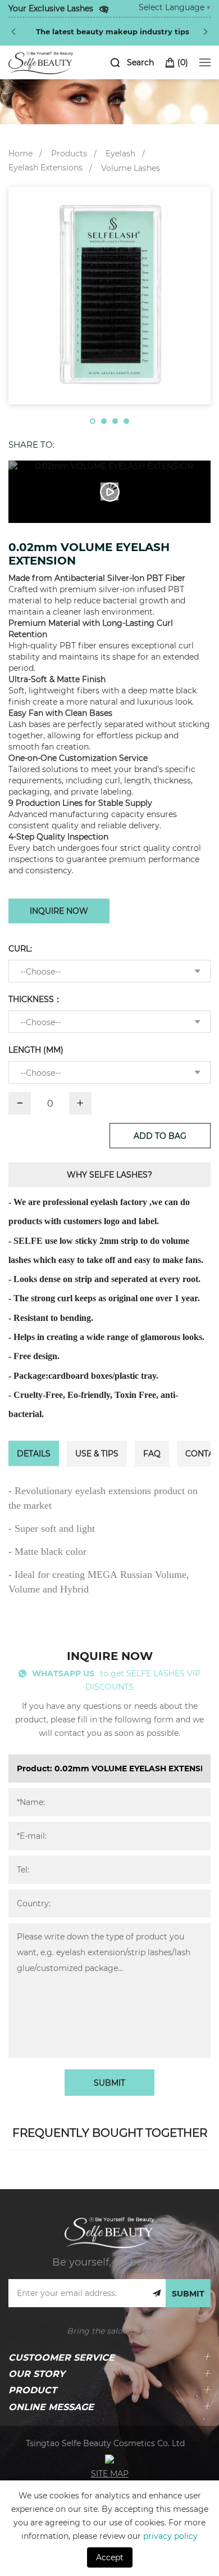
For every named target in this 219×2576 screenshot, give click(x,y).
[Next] (206, 31)
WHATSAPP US (63, 1673)
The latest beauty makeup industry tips (113, 31)
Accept (110, 2557)
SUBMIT (109, 2083)
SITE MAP (110, 2473)
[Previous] (13, 31)
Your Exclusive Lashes (51, 8)
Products (69, 153)
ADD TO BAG (160, 1136)
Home (20, 153)
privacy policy (170, 2536)
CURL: (20, 948)
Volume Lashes (131, 168)
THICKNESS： (35, 999)
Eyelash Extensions (45, 167)
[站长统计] (109, 2458)
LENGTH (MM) (36, 1050)
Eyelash (120, 153)
